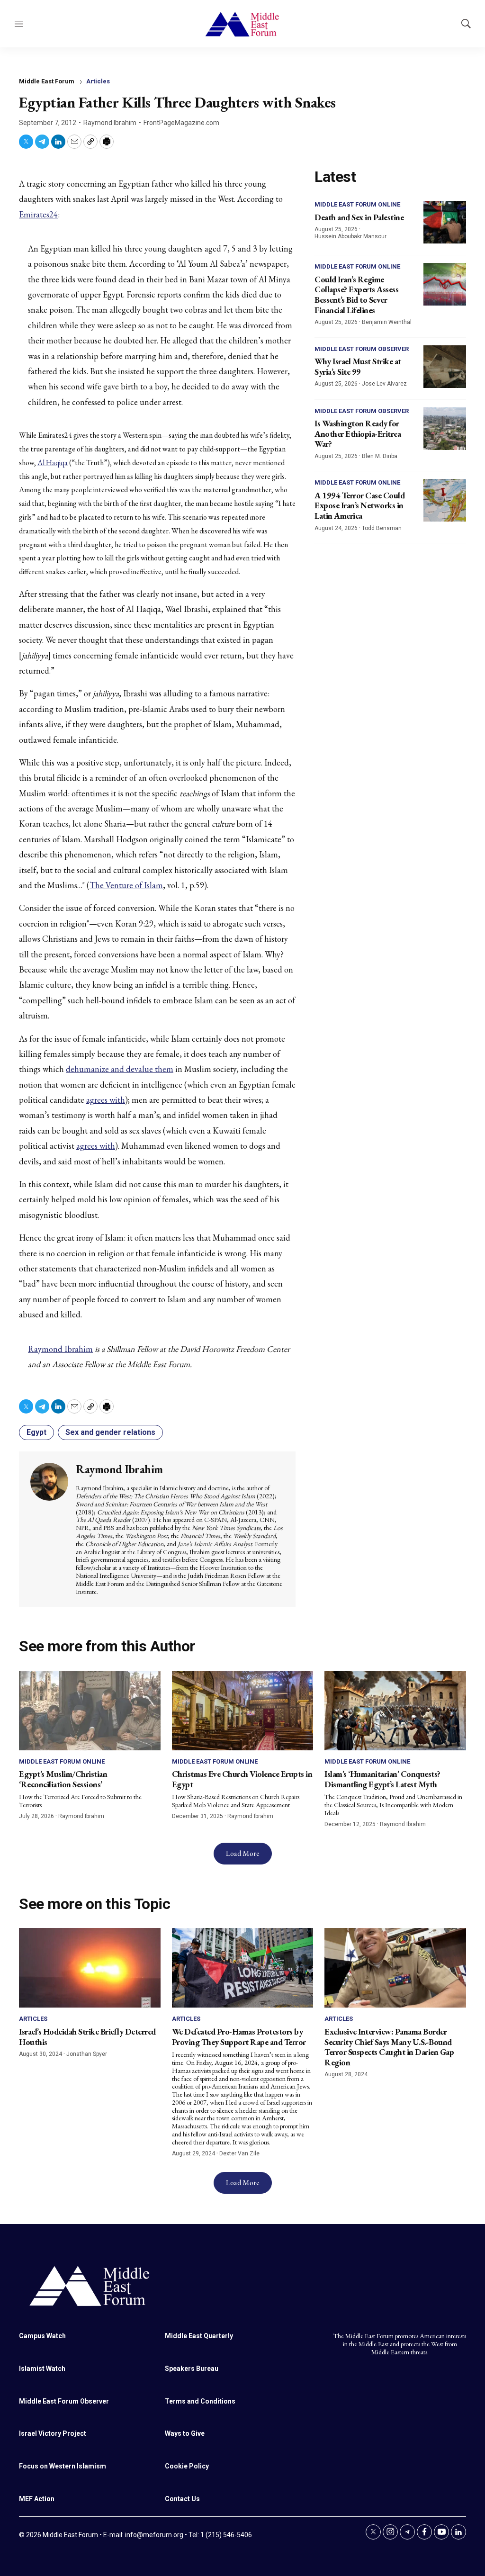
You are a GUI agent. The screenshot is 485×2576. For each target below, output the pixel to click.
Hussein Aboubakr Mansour (350, 236)
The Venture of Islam (126, 885)
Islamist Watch (42, 2369)
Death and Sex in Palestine (359, 217)
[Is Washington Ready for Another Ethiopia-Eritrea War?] (445, 429)
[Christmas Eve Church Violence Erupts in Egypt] (243, 1711)
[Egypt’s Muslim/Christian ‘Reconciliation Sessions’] (90, 1711)
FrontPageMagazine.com (181, 123)
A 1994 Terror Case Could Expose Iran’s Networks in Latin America (359, 505)
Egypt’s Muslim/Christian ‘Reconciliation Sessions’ (63, 1779)
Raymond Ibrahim (110, 123)
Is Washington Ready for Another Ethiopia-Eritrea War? (358, 433)
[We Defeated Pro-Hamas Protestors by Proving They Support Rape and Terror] (243, 1968)
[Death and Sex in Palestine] (445, 222)
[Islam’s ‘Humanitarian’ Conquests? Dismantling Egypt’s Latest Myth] (395, 1711)
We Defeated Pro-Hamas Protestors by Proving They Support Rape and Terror (239, 2037)
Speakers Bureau (192, 2369)
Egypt (36, 1432)
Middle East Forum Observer (362, 349)
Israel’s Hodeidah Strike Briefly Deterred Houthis (87, 2037)
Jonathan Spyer (87, 2054)
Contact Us (182, 2499)
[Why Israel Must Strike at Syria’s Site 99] (445, 367)
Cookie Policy (187, 2466)
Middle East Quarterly (199, 2336)
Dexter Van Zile (239, 2153)
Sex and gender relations (110, 1432)
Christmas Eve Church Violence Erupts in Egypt (242, 1779)
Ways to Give (185, 2433)
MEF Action (37, 2499)
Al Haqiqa (53, 463)
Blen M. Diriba (380, 456)
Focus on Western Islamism (63, 2466)
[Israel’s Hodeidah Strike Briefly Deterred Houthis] (90, 1968)
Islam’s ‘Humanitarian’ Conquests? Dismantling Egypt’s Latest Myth (382, 1779)
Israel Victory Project (53, 2433)
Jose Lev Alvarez (384, 384)
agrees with (106, 1100)
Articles (98, 81)
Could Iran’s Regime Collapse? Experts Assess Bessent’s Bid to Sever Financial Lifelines (356, 295)
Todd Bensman (382, 528)
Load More (243, 1853)
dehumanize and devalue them (120, 1069)
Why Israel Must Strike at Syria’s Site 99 (358, 366)
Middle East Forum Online (357, 204)
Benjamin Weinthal (387, 322)
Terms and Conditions (200, 2401)
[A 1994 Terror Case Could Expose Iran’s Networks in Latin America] (445, 500)
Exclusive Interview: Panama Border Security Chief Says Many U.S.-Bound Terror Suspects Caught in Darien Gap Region (389, 2047)
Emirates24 (38, 214)
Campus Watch (42, 2336)
